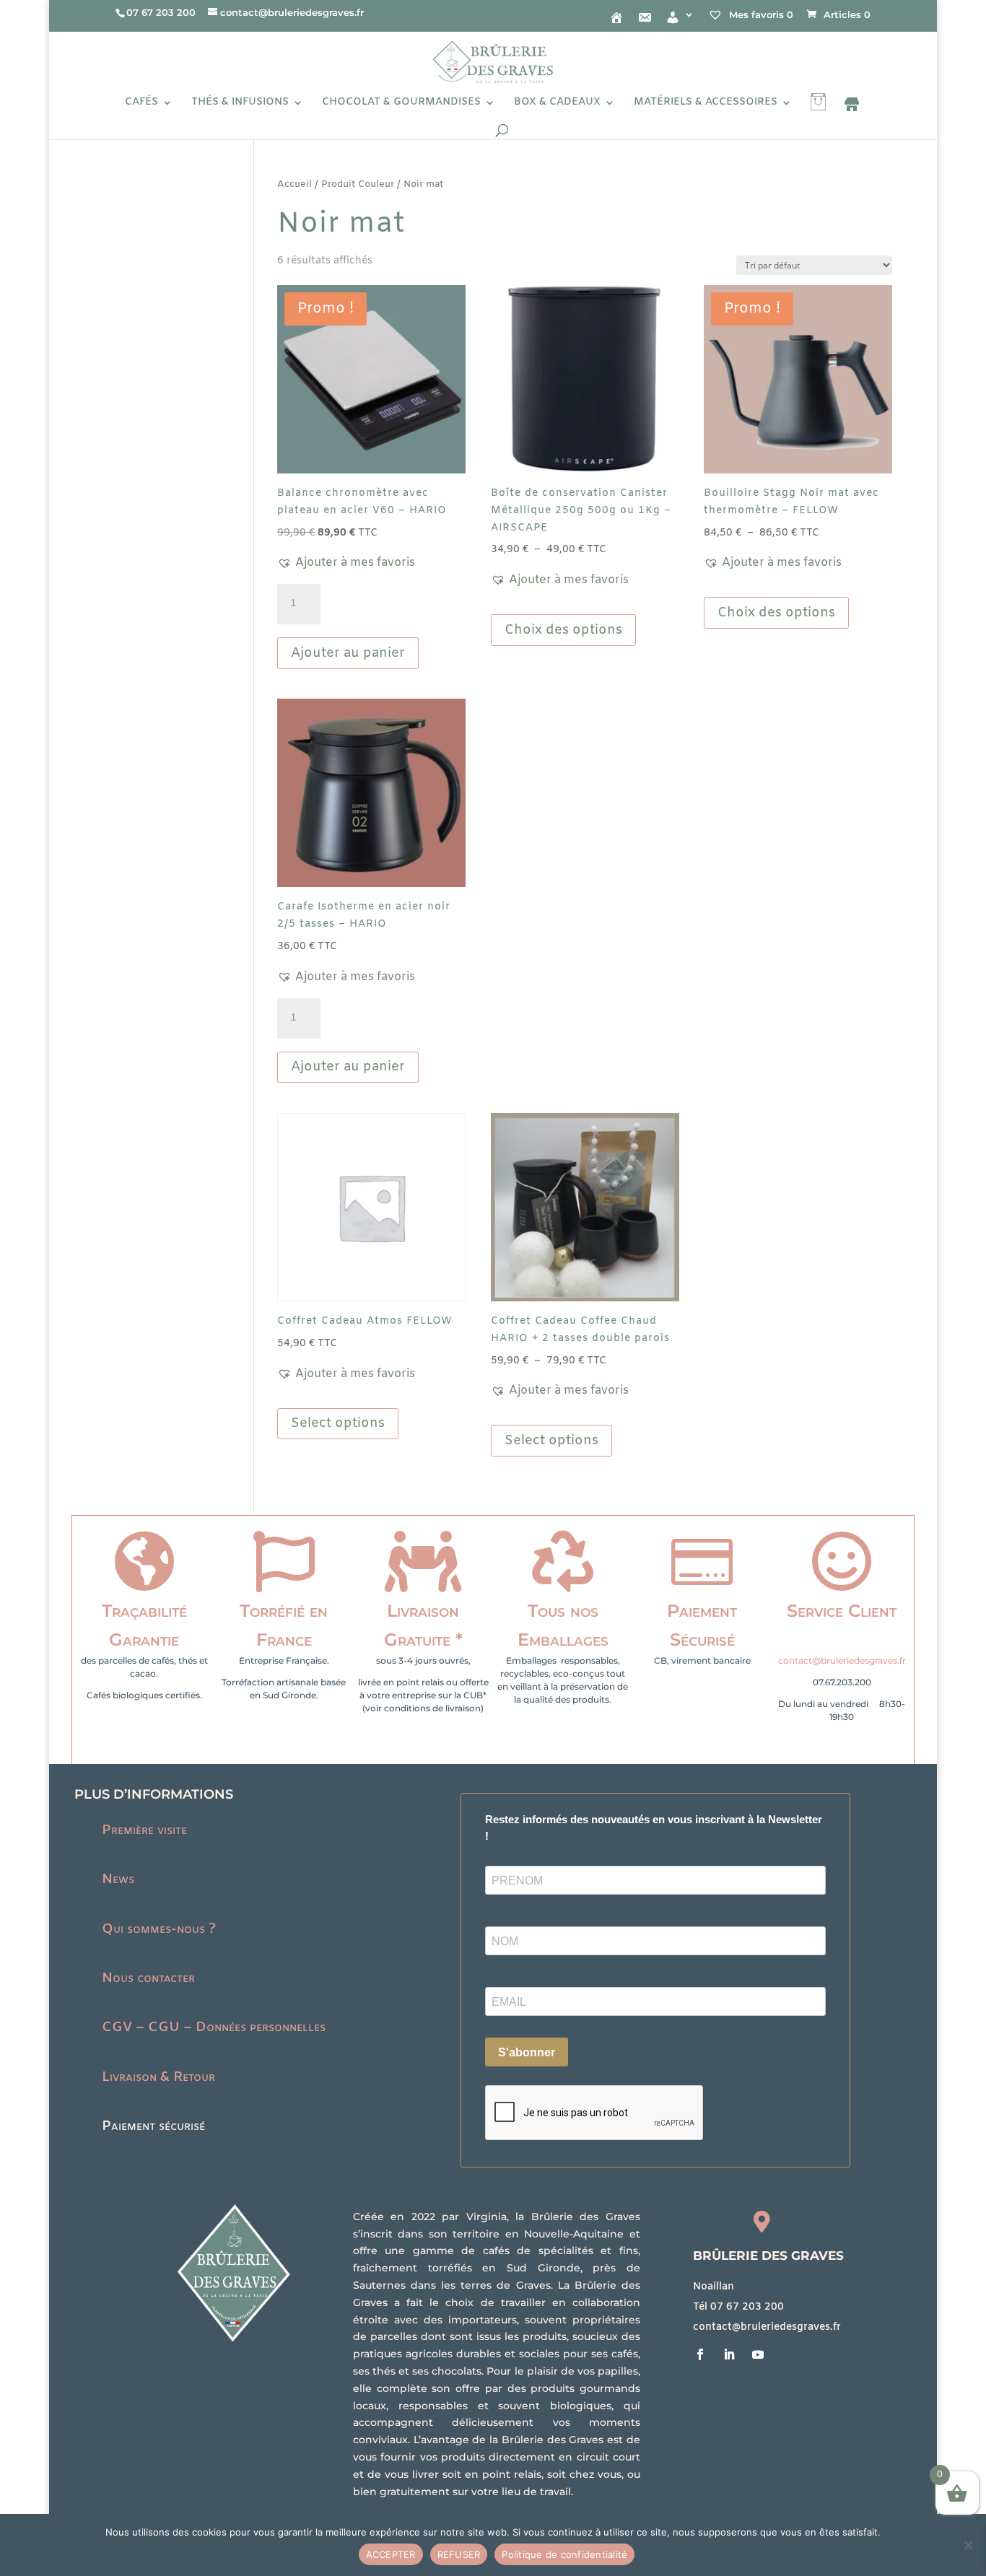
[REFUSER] (968, 2545)
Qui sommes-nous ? (159, 1929)
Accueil (295, 184)
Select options (338, 1423)
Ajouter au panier (348, 653)
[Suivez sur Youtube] (758, 2354)
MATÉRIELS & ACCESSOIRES (706, 103)
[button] (346, 563)
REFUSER (459, 2554)
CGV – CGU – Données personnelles (214, 2027)
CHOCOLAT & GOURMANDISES (401, 103)
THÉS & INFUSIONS (240, 103)
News (118, 1879)
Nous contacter (148, 1978)
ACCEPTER (391, 2554)
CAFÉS (141, 103)
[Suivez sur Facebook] (700, 2354)
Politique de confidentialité (564, 2554)
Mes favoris (760, 14)
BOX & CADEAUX (557, 103)
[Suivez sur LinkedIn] (729, 2354)
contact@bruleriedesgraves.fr (842, 1660)
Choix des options (563, 630)
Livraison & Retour (158, 2077)
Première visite (144, 1830)
